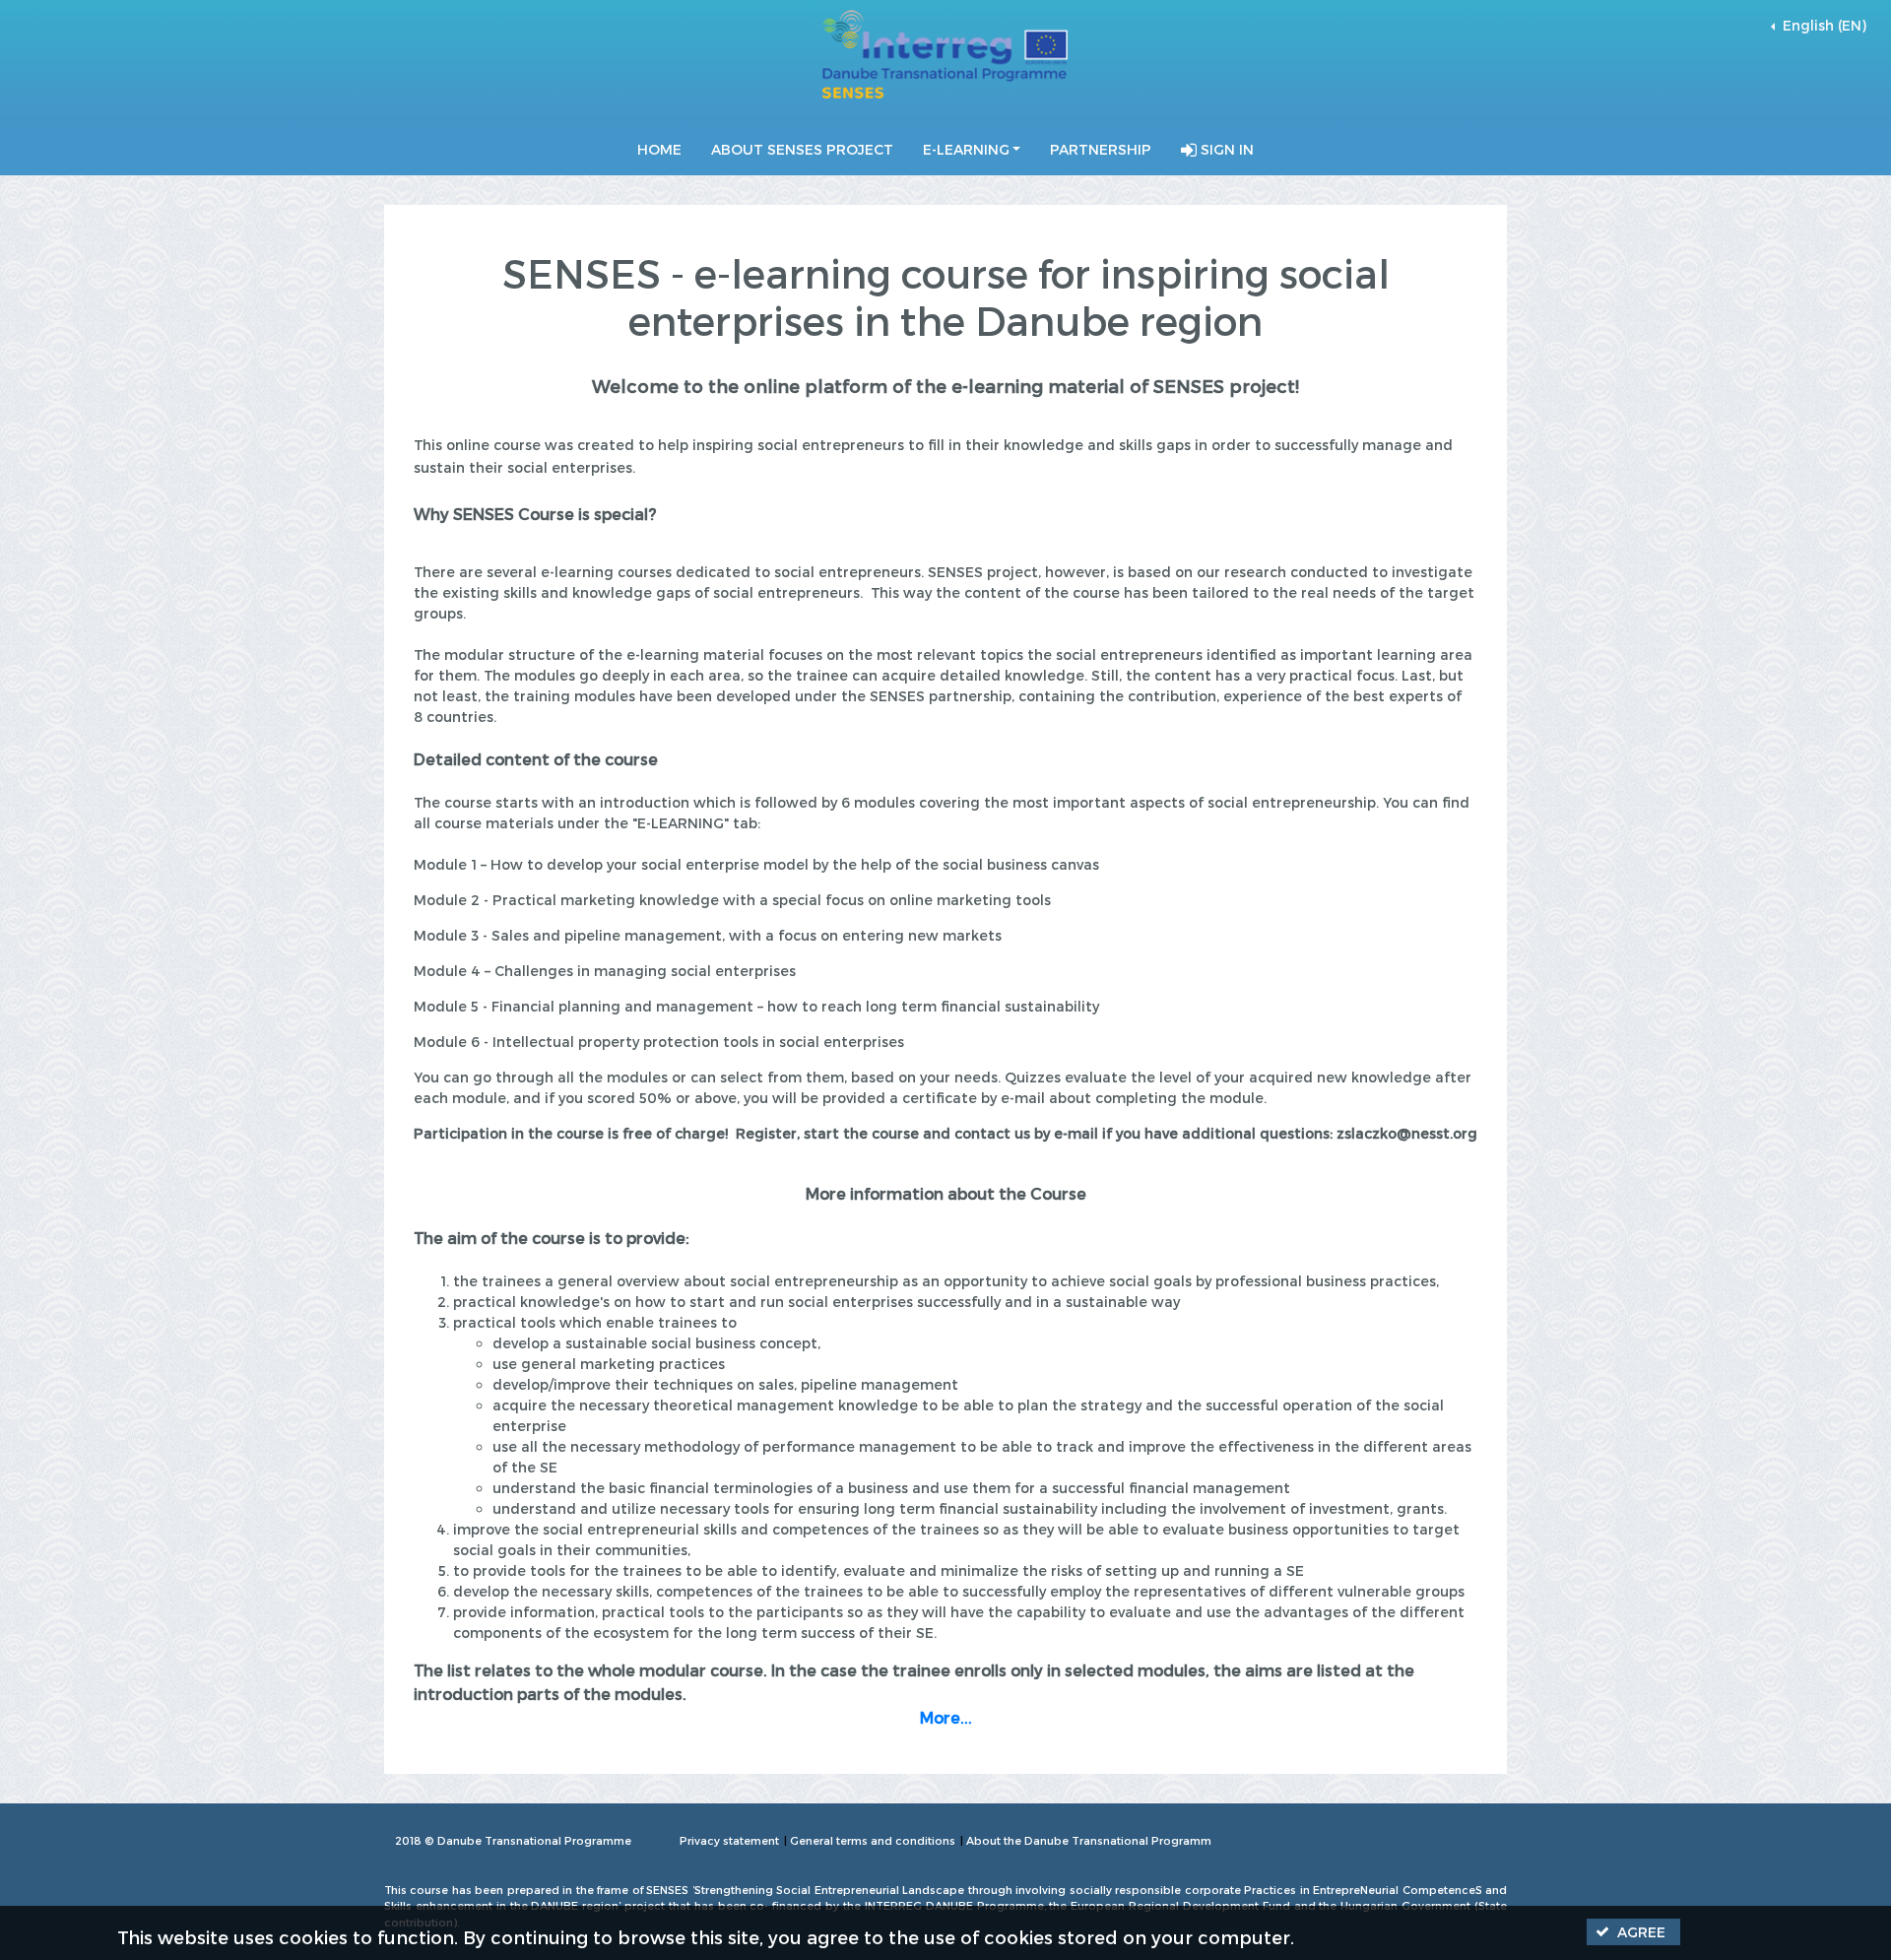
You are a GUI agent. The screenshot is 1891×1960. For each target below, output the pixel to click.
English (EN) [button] (1823, 25)
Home (659, 149)
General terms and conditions (873, 1840)
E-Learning (966, 149)
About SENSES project (802, 149)
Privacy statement (729, 1840)
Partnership (1101, 149)
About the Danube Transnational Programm (1089, 1840)
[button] (1633, 1932)
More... (946, 1717)
